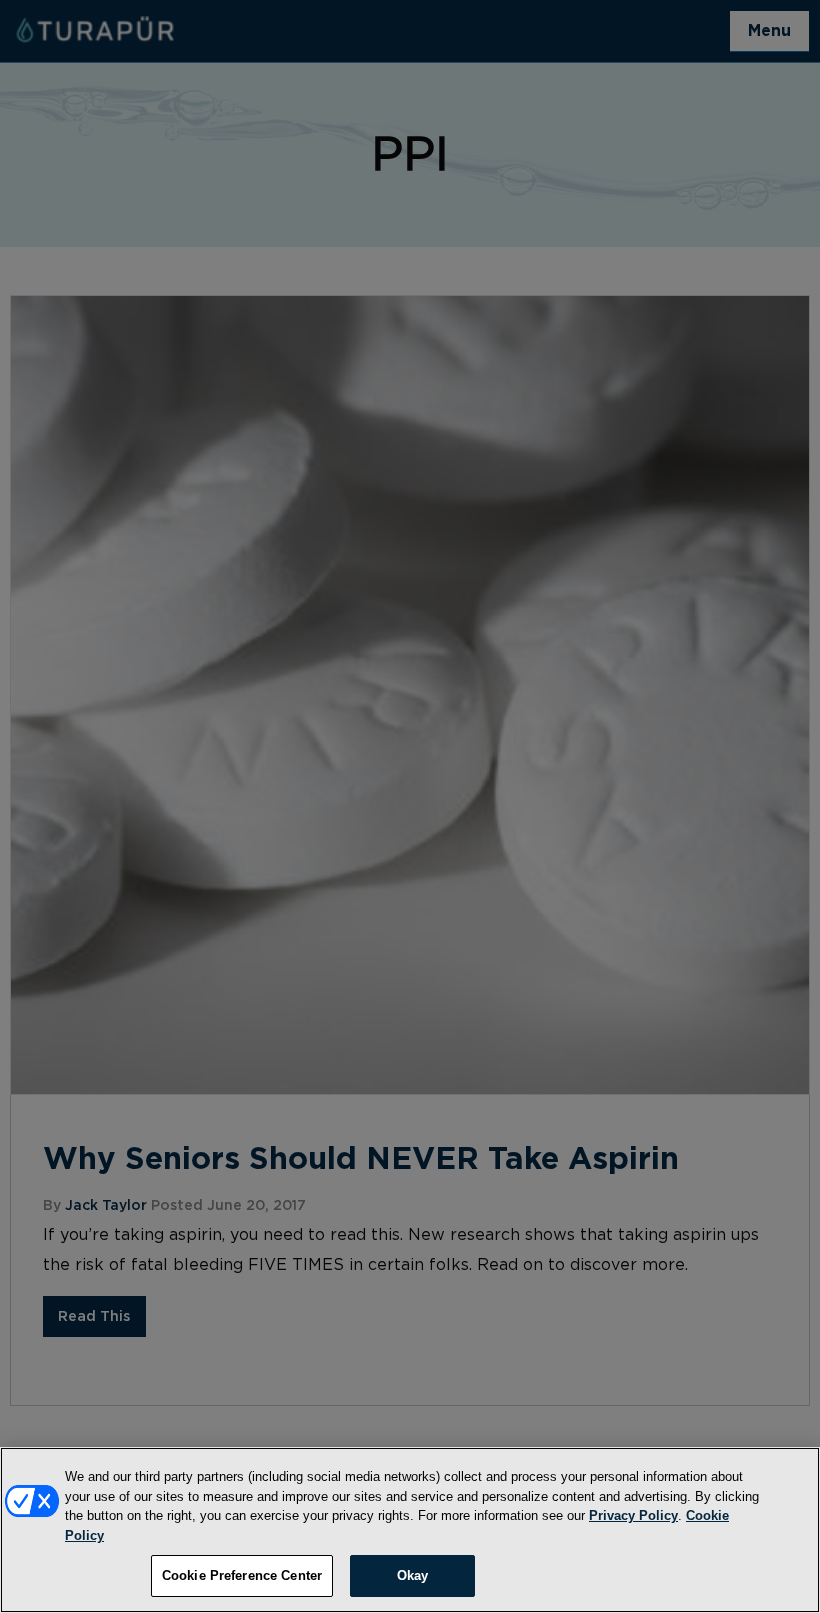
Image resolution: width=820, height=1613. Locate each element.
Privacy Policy (633, 1515)
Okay (413, 1575)
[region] (410, 1530)
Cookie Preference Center (242, 1575)
